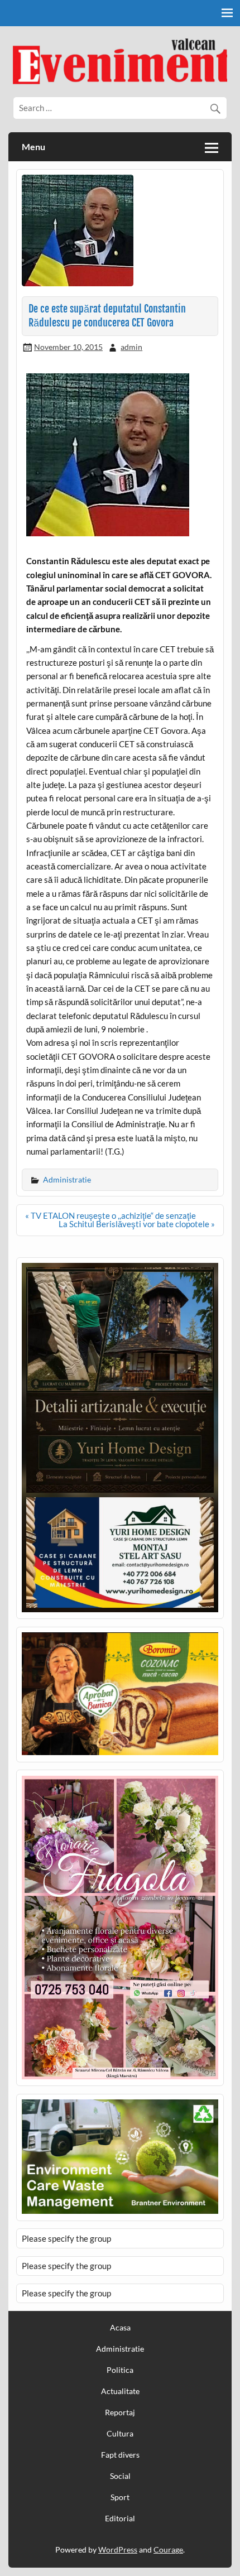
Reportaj (120, 2412)
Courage (168, 2549)
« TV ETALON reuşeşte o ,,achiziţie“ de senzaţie (111, 1215)
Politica (120, 2370)
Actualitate (120, 2391)
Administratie (67, 1179)
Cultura (120, 2434)
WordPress (118, 2549)
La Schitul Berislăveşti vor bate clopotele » (137, 1224)
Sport (120, 2497)
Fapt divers (120, 2455)
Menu (33, 146)
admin (131, 347)
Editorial (120, 2519)
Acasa (120, 2328)
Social (120, 2476)
